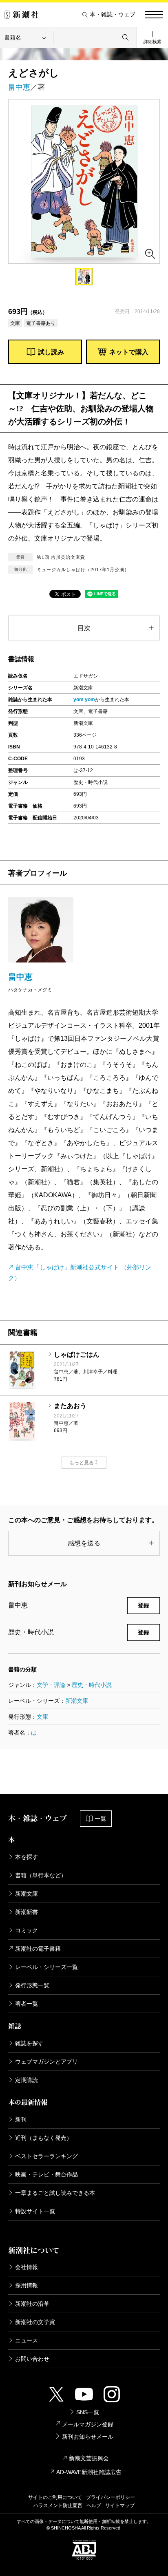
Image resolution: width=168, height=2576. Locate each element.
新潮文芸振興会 (89, 2458)
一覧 (100, 1819)
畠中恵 (19, 87)
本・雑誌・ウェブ (113, 14)
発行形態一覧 (32, 1985)
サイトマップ (120, 2505)
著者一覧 (27, 2004)
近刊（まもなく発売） (44, 2138)
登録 (144, 1605)
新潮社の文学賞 (35, 2322)
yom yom (84, 700)
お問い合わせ (32, 2359)
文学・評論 (51, 1685)
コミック (27, 1930)
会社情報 (27, 2267)
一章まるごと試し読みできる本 (55, 2193)
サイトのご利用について (55, 2497)
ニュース (27, 2340)
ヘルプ (94, 2505)
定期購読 (27, 2080)
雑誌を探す (29, 2043)
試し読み (51, 352)
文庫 (42, 1717)
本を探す (27, 1857)
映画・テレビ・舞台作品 (46, 2174)
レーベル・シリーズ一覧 (46, 1967)
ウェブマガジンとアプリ (46, 2062)
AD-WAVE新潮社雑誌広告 (89, 2472)
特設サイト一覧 (35, 2211)
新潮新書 (27, 1912)
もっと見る (82, 1463)
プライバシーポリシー (111, 2497)
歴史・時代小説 (92, 1685)
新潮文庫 (77, 1701)
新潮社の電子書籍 (38, 1949)
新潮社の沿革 (32, 2304)
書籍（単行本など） (41, 1875)
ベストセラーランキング (46, 2156)
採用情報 (27, 2285)
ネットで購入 (129, 352)
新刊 (21, 2119)
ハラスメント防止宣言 (58, 2505)
